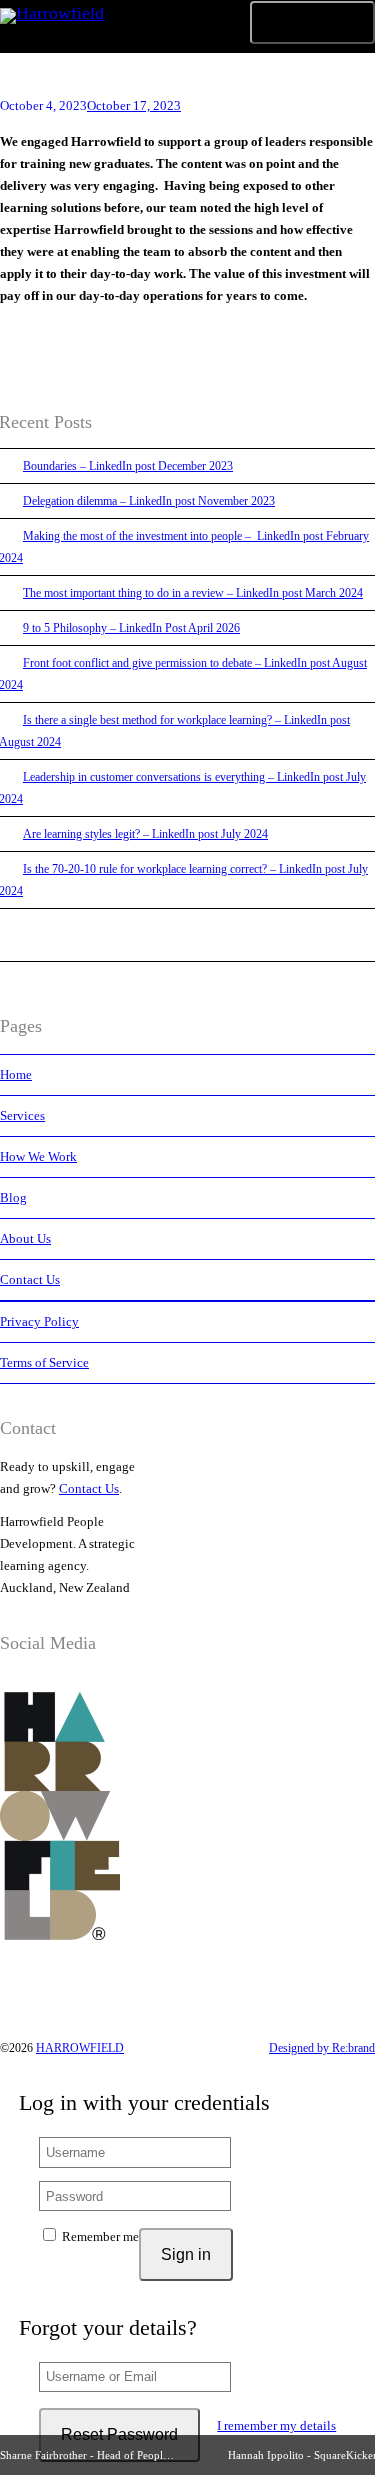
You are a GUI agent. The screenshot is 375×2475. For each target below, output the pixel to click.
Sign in (186, 2254)
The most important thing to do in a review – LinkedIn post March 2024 (193, 593)
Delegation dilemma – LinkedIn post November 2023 (149, 501)
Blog (13, 1197)
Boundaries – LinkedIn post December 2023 (128, 466)
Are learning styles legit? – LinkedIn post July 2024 (145, 834)
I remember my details (276, 2425)
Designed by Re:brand (322, 2048)
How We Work (38, 1156)
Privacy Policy (39, 1321)
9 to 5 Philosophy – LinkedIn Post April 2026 (131, 628)
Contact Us (30, 1279)
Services (22, 1115)
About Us (25, 1238)
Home (16, 1074)
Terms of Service (44, 1362)
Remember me (99, 2236)
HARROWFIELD (80, 2048)
